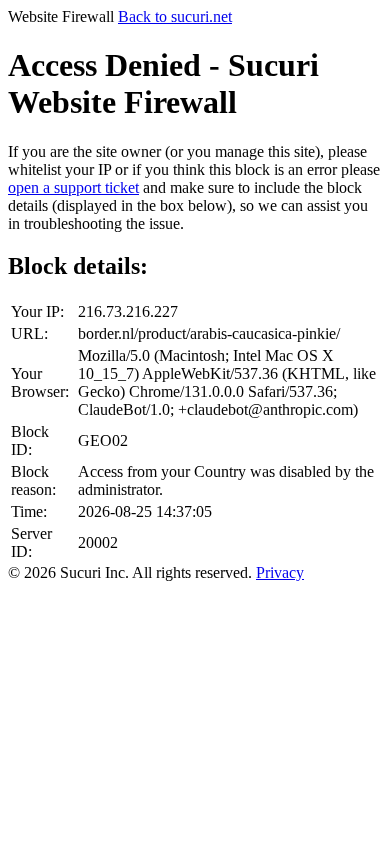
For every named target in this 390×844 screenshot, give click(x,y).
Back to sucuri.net (175, 16)
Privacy (280, 572)
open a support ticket (73, 187)
